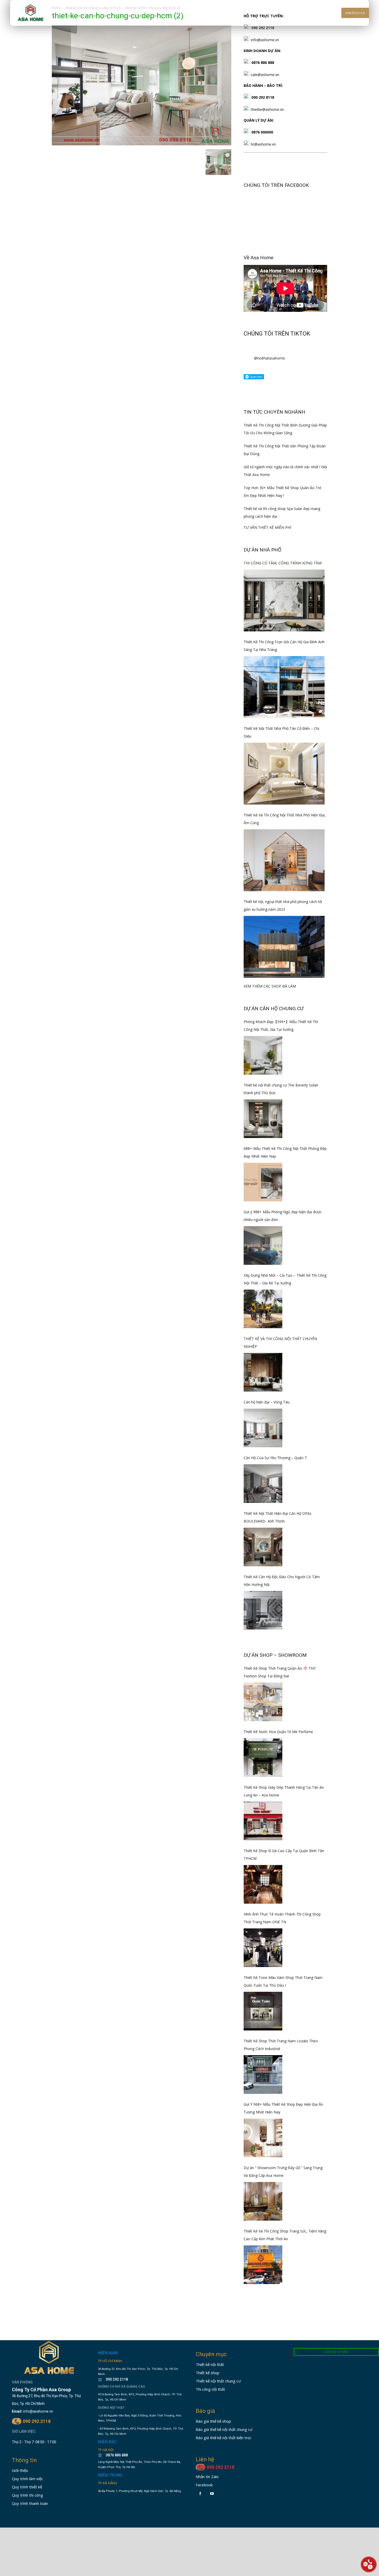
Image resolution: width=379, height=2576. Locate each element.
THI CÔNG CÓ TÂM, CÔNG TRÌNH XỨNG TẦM (283, 563)
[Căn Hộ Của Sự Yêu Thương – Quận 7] (263, 1484)
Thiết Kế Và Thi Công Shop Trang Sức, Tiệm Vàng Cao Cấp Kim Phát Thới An (285, 2235)
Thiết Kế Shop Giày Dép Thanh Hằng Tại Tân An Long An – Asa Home (284, 1791)
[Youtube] (212, 2494)
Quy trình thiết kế (27, 2487)
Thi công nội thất (210, 2389)
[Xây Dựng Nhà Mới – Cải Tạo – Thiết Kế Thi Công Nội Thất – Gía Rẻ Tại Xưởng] (263, 1309)
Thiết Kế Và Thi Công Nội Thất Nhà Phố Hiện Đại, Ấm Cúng (285, 819)
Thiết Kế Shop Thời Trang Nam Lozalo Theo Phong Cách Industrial (281, 2045)
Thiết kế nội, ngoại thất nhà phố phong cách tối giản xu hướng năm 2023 (283, 905)
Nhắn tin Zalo (207, 2477)
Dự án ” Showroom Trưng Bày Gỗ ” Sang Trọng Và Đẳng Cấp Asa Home (283, 2172)
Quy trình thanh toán (30, 2503)
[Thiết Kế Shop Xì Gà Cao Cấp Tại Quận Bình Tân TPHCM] (263, 1884)
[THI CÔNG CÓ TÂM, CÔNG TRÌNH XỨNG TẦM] (284, 600)
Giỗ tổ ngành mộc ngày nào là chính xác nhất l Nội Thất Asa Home (285, 471)
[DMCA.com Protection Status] (114, 2512)
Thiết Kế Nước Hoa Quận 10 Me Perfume (278, 1732)
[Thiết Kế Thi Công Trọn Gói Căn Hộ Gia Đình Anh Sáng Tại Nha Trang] (284, 687)
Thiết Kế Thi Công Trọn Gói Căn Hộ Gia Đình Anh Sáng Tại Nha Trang (284, 646)
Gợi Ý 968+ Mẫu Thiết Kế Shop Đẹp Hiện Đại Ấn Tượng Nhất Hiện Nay (283, 2108)
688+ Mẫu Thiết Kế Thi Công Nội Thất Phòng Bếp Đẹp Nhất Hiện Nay (285, 1152)
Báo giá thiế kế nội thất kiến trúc (224, 2438)
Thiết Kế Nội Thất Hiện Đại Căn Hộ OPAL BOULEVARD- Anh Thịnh (278, 1517)
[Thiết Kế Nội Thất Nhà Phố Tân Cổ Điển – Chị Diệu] (284, 774)
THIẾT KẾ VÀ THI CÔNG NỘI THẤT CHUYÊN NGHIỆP (280, 1343)
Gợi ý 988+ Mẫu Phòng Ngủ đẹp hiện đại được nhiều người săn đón (283, 1216)
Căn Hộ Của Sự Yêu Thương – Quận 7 (275, 1458)
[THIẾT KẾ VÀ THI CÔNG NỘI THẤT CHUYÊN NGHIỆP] (263, 1372)
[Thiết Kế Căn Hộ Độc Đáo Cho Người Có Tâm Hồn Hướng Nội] (263, 1610)
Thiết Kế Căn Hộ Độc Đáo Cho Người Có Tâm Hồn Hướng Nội (282, 1581)
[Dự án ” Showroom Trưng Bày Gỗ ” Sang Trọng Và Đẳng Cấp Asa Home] (263, 2201)
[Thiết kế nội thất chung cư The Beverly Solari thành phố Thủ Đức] (263, 1119)
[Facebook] (200, 2494)
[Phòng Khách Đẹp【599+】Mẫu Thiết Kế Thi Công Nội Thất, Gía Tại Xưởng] (263, 1055)
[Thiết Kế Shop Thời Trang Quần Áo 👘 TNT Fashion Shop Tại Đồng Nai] (263, 1702)
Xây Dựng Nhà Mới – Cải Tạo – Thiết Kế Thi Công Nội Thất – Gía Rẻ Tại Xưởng (285, 1279)
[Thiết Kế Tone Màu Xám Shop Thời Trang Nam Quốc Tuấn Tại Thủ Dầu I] (263, 2011)
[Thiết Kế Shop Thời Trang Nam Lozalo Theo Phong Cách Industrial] (263, 2075)
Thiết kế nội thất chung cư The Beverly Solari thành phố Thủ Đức (281, 1089)
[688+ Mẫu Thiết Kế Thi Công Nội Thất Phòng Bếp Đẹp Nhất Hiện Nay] (263, 1182)
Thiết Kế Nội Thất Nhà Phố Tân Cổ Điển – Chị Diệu (282, 732)
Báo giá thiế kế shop (213, 2421)
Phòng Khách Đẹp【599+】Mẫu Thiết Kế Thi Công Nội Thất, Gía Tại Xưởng (281, 1026)
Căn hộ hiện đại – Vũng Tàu (267, 1402)
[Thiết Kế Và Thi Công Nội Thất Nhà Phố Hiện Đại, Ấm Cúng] (284, 860)
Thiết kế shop (208, 2373)
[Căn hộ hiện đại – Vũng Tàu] (263, 1428)
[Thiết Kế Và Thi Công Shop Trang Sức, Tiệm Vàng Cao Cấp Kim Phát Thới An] (263, 2265)
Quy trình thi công (27, 2495)
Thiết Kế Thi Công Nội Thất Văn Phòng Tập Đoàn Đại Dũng (285, 450)
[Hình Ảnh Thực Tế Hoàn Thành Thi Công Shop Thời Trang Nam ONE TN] (263, 1948)
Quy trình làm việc (27, 2479)
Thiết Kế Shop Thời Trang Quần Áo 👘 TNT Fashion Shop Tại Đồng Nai (280, 1672)
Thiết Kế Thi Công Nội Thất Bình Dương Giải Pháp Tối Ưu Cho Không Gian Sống (285, 429)
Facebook (204, 2485)
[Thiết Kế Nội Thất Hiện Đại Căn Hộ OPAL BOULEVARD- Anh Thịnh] (263, 1547)
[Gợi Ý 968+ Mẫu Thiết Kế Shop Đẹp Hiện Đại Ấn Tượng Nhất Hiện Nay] (263, 2138)
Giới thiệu (20, 2470)
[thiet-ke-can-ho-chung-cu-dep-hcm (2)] (142, 144)
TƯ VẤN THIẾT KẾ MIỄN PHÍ (267, 527)
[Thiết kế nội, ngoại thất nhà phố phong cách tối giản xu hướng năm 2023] (284, 947)
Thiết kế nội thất (210, 2364)
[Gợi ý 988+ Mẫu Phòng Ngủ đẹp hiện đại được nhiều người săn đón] (263, 1245)
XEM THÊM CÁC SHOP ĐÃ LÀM (270, 986)
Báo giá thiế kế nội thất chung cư (224, 2429)
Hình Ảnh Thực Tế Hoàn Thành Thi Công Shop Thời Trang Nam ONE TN (282, 1918)
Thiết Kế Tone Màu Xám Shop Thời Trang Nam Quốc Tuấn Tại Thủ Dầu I (283, 1981)
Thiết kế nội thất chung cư (218, 2381)
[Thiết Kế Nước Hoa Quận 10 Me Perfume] (263, 1758)
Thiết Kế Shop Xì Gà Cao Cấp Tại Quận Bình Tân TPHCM (284, 1855)
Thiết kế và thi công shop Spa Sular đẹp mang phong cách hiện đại (282, 512)
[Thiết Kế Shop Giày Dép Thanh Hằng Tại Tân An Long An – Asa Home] (263, 1821)
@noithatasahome (269, 358)
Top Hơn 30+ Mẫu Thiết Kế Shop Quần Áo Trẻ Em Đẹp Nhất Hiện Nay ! (282, 492)
